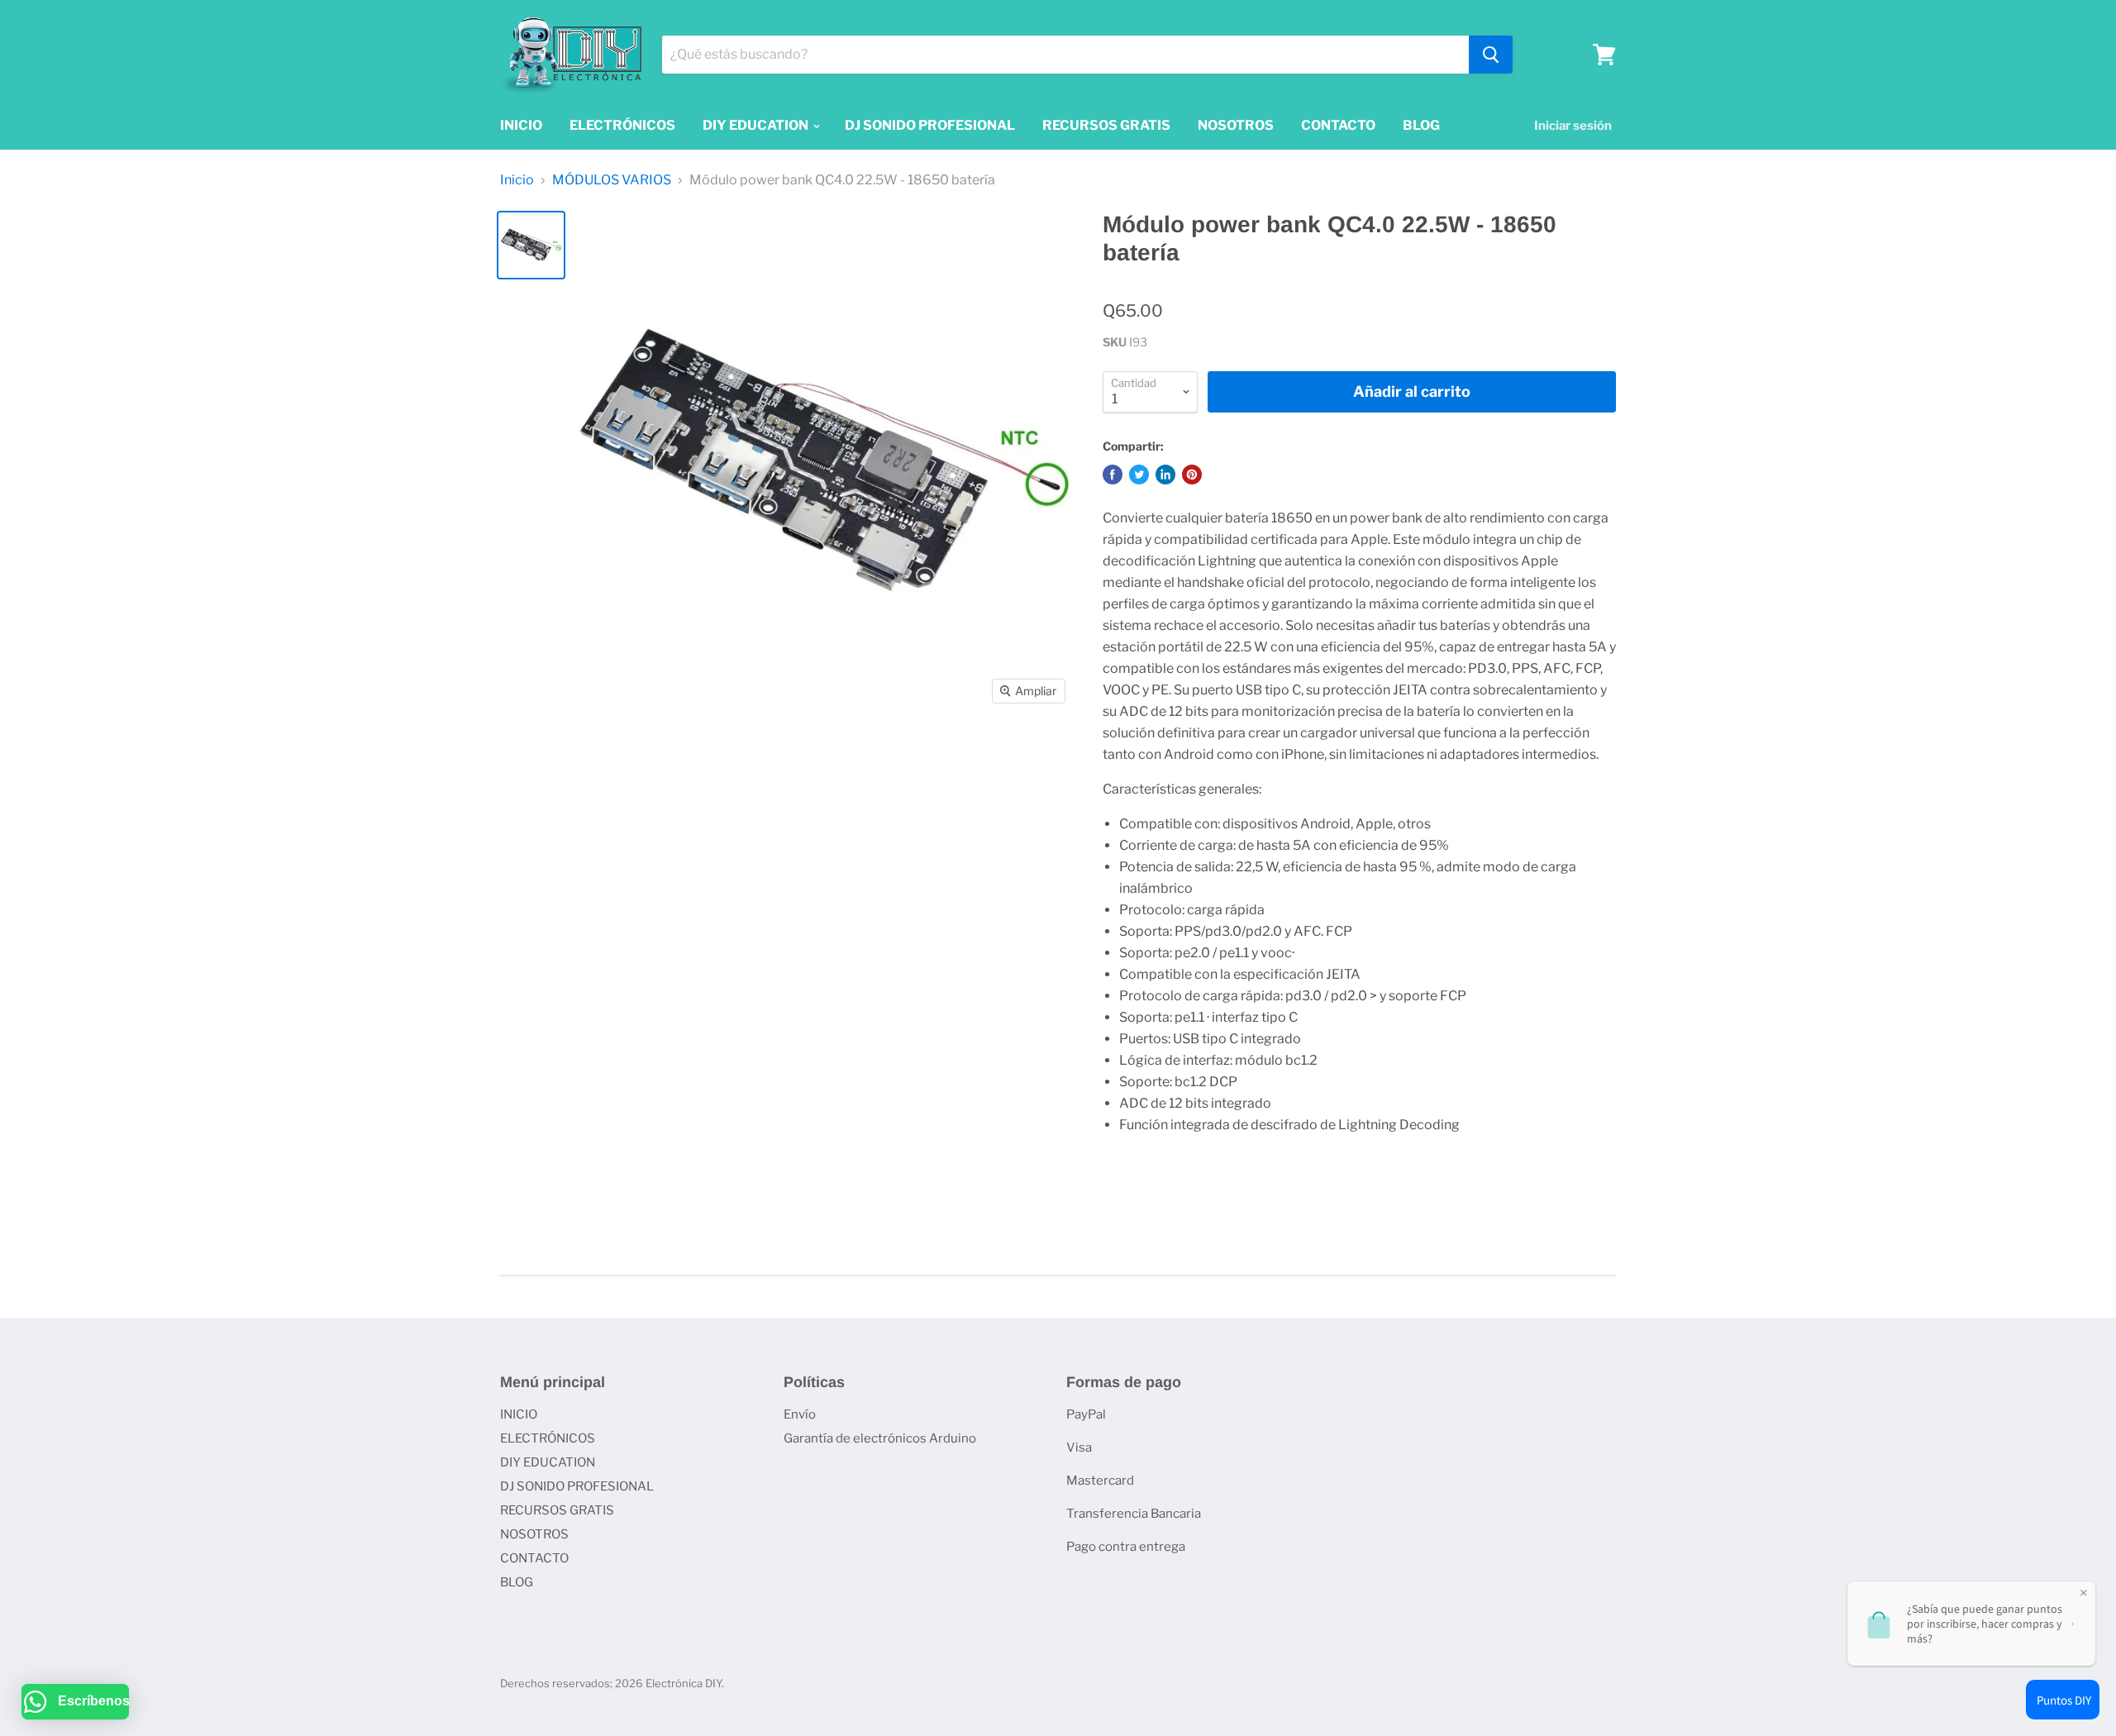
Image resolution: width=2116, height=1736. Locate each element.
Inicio (517, 180)
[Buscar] (1491, 55)
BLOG (1421, 125)
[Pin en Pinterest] (1192, 475)
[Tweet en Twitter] (1139, 475)
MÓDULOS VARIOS (612, 180)
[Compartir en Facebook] (1113, 475)
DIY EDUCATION (757, 125)
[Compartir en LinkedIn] (1165, 475)
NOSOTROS (1236, 125)
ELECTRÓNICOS (622, 125)
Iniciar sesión (1573, 126)
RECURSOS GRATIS (1106, 125)
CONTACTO (1338, 125)
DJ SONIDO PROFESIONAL (930, 125)
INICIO (521, 125)
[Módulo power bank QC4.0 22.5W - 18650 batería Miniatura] (531, 245)
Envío (800, 1414)
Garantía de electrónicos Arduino (880, 1438)
